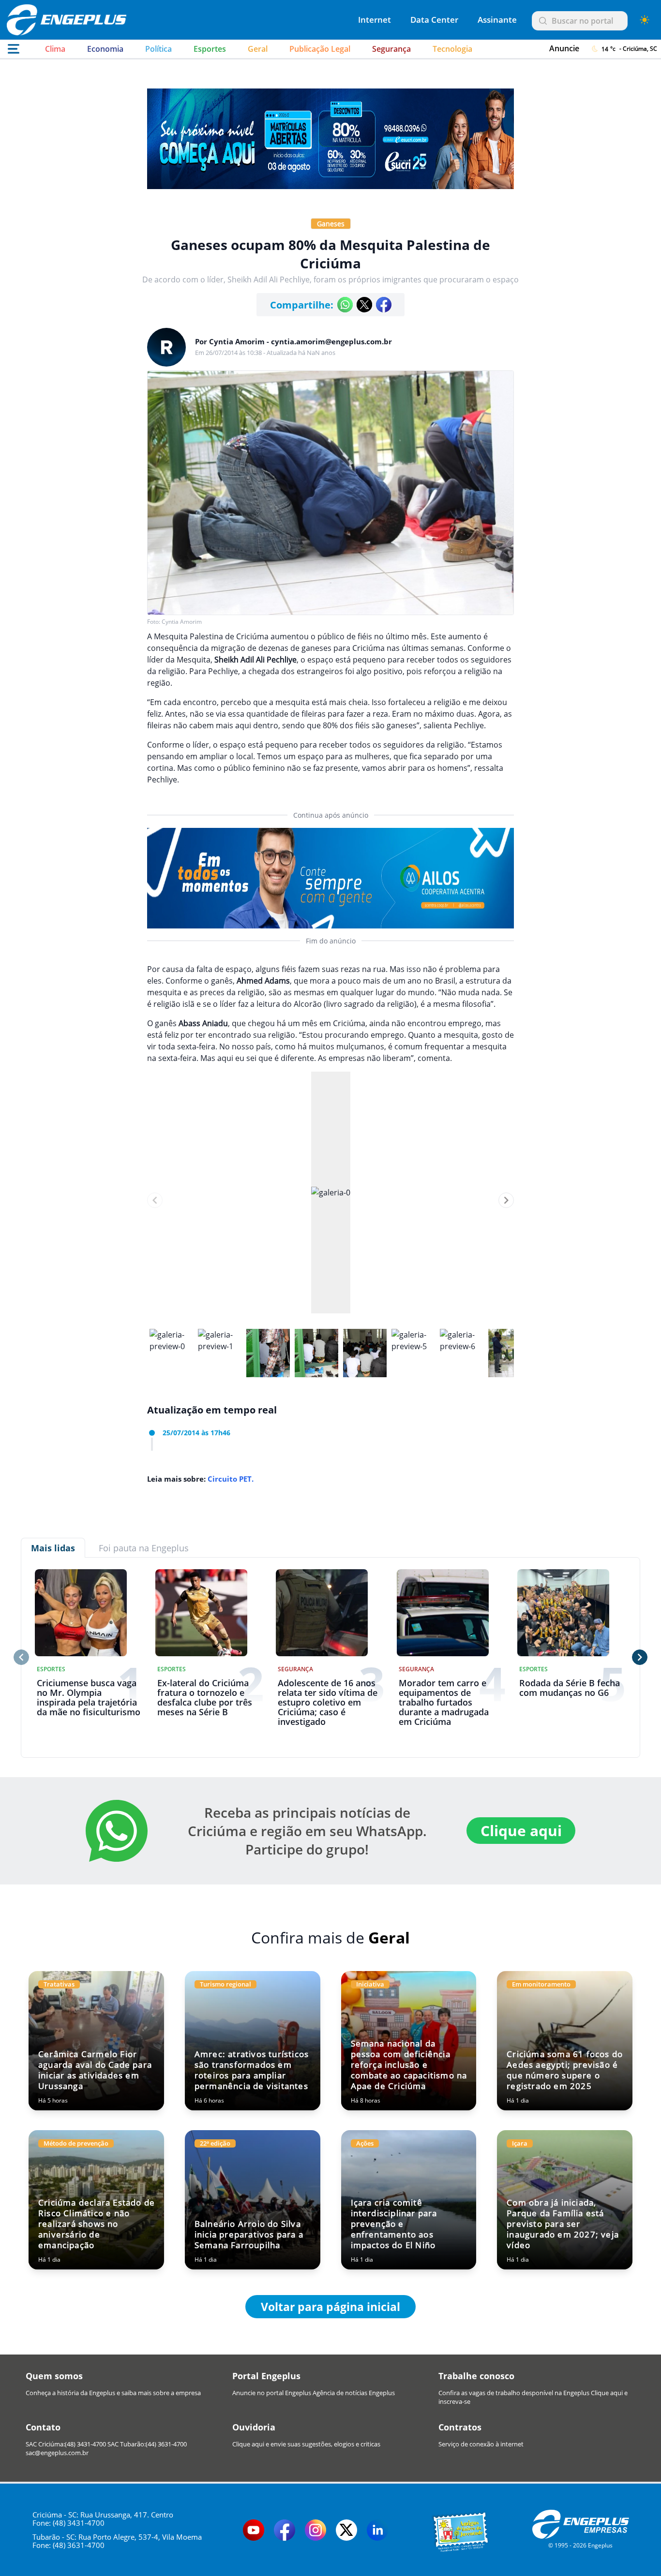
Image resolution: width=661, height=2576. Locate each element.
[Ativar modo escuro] (645, 20)
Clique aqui (521, 1831)
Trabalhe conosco (476, 2376)
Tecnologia (452, 49)
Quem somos (54, 2376)
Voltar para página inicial (330, 2307)
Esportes (210, 49)
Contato (43, 2427)
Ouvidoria (254, 2427)
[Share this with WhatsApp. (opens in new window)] (345, 305)
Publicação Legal (320, 49)
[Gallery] (330, 1200)
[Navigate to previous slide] (155, 1200)
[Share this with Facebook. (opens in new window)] (384, 305)
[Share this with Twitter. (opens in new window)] (364, 305)
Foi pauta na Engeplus (144, 1548)
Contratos (460, 2427)
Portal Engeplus (266, 2376)
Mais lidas (53, 1548)
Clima (55, 49)
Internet (375, 20)
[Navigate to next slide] (506, 1200)
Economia (105, 49)
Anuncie (564, 48)
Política (158, 49)
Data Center (434, 20)
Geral (258, 49)
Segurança (391, 49)
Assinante (497, 20)
